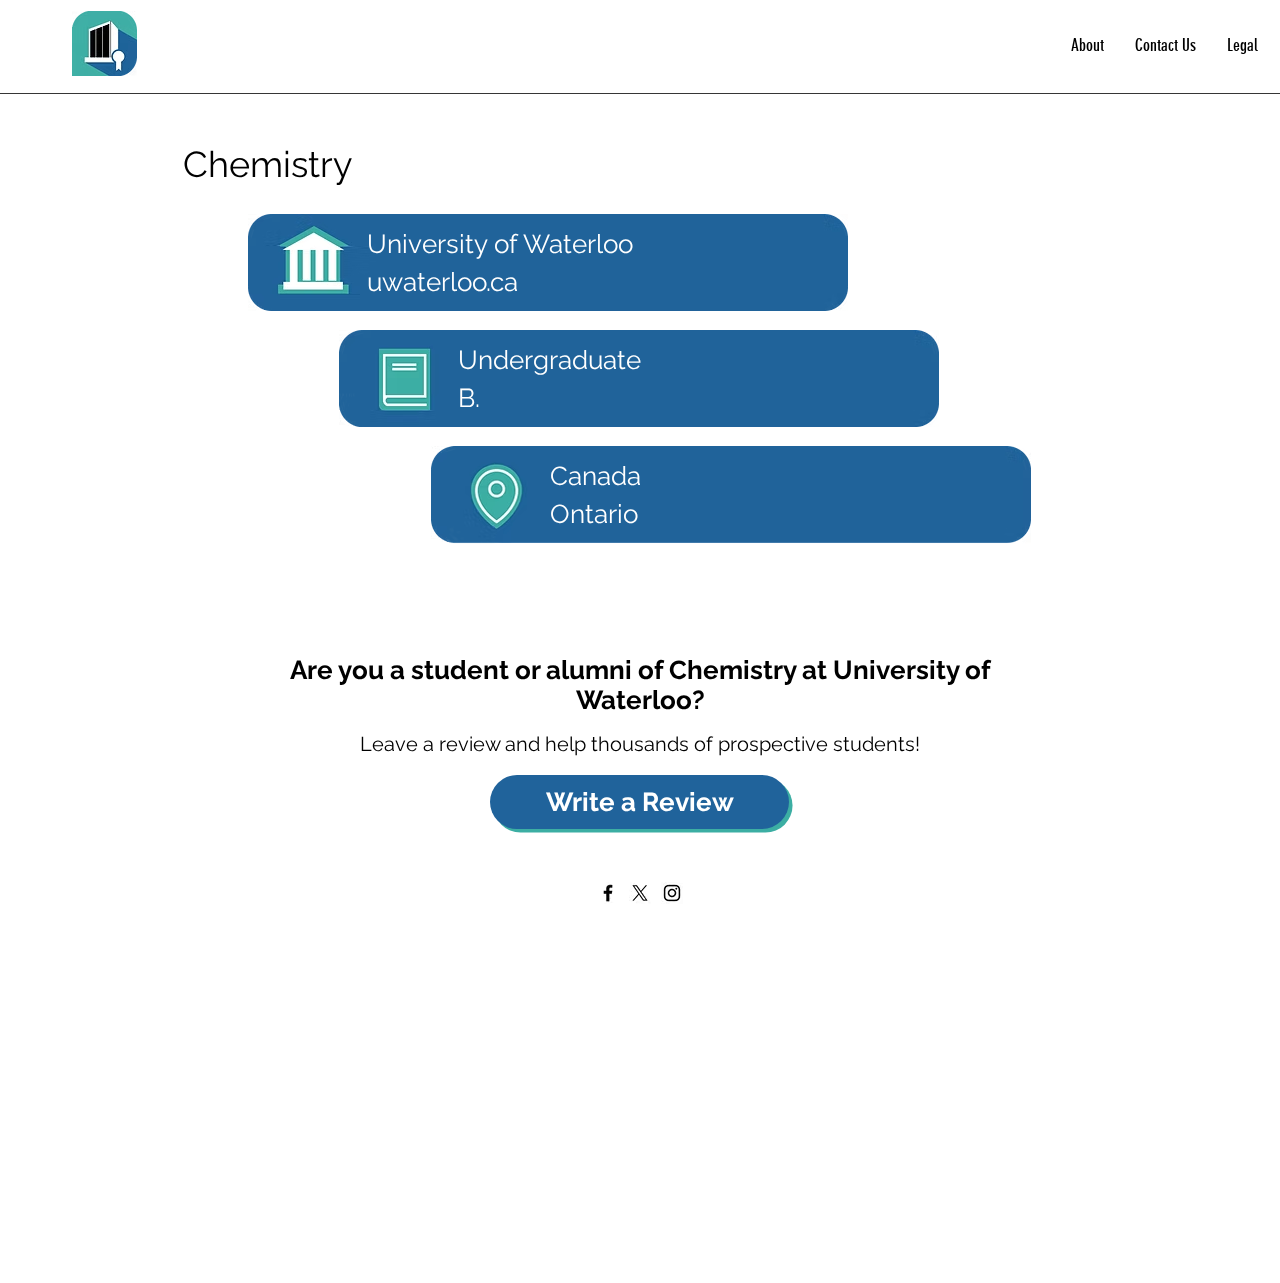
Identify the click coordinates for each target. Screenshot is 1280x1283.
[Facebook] (608, 893)
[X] (640, 893)
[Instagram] (672, 893)
